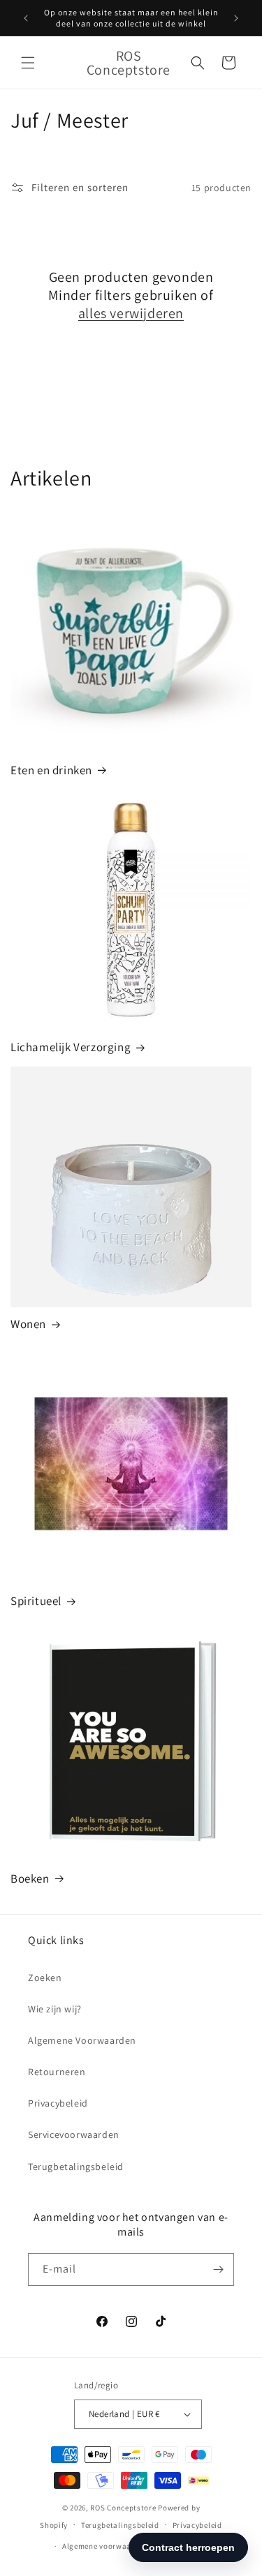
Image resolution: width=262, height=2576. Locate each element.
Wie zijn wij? (55, 2009)
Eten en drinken (51, 770)
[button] (28, 63)
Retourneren (57, 2072)
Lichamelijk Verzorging (71, 1047)
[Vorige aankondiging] (26, 18)
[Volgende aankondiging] (236, 18)
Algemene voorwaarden (105, 2546)
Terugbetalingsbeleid (76, 2167)
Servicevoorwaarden (74, 2134)
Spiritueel (36, 1601)
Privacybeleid (58, 2103)
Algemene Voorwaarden (82, 2040)
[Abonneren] (218, 2269)
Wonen (28, 1324)
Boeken (30, 1878)
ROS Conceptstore (123, 2508)
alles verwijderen (131, 313)
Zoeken (45, 1978)
